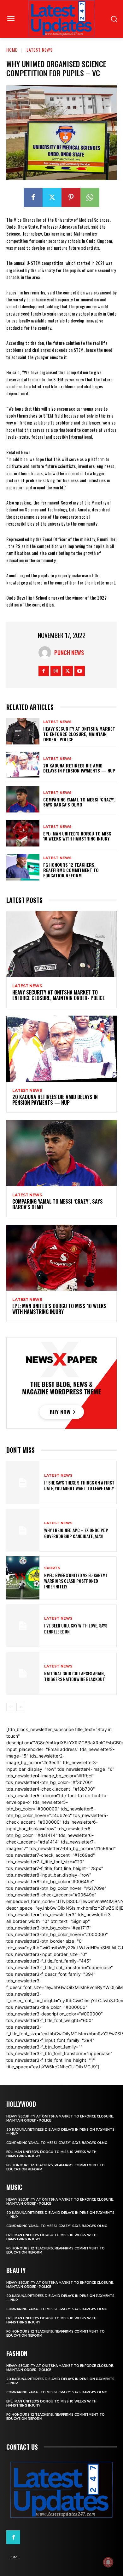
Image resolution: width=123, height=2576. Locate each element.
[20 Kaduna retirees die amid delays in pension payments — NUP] (23, 765)
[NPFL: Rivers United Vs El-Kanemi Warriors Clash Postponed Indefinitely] (23, 1578)
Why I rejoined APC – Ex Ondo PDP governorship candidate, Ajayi (76, 1533)
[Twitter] (52, 197)
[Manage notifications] (108, 2562)
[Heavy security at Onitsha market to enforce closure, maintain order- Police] (23, 731)
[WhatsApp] (90, 197)
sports (52, 1568)
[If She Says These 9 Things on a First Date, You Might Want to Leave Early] (23, 1482)
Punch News (69, 653)
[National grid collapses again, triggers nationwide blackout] (23, 1673)
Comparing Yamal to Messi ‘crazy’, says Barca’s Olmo (79, 802)
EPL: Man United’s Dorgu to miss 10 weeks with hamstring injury (77, 836)
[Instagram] (56, 671)
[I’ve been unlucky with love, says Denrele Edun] (23, 1626)
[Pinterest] (71, 197)
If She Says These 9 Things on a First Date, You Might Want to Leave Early (79, 1485)
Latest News (40, 50)
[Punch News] (46, 653)
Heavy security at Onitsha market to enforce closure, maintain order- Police (79, 734)
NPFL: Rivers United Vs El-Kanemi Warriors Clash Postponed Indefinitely (76, 1581)
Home (12, 50)
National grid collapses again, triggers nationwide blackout (75, 1676)
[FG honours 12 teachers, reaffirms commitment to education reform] (23, 867)
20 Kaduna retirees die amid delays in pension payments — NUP (79, 768)
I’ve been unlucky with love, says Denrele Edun (76, 1628)
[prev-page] (10, 1707)
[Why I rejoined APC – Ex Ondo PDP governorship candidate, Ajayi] (23, 1530)
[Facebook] (33, 197)
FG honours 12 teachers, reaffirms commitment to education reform (71, 870)
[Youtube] (80, 671)
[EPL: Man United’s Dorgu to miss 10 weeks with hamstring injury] (23, 833)
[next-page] (20, 1707)
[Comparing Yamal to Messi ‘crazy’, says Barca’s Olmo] (23, 799)
